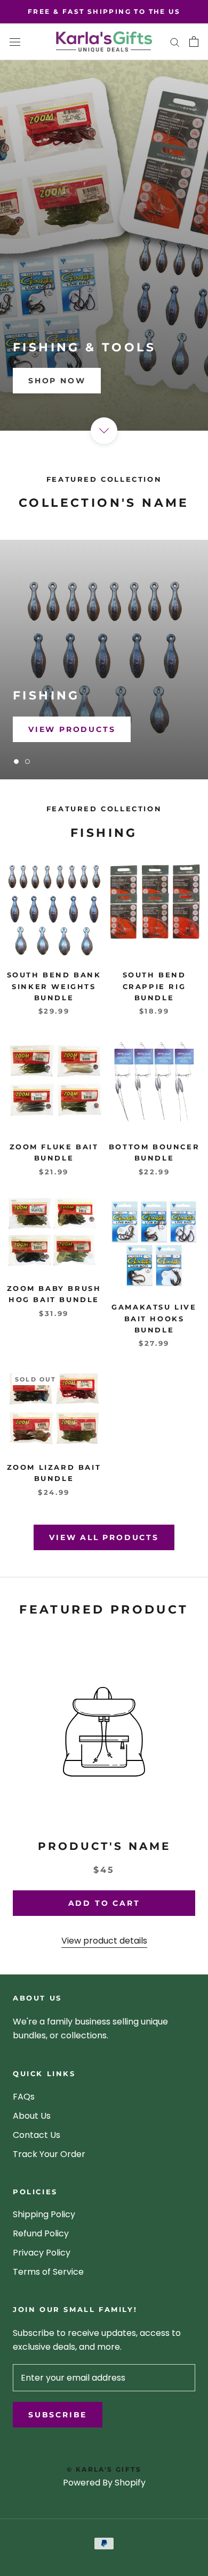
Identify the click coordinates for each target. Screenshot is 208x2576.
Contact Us (37, 2135)
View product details (104, 1941)
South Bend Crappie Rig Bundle (154, 986)
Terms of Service (48, 2272)
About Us (32, 2116)
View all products (104, 1537)
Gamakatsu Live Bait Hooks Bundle (154, 1318)
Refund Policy (41, 2233)
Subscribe (58, 2415)
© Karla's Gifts (104, 2469)
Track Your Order (49, 2154)
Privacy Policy (42, 2253)
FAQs (24, 2097)
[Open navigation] (15, 42)
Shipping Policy (44, 2214)
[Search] (175, 42)
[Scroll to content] (104, 431)
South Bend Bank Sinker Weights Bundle (54, 986)
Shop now (57, 381)
